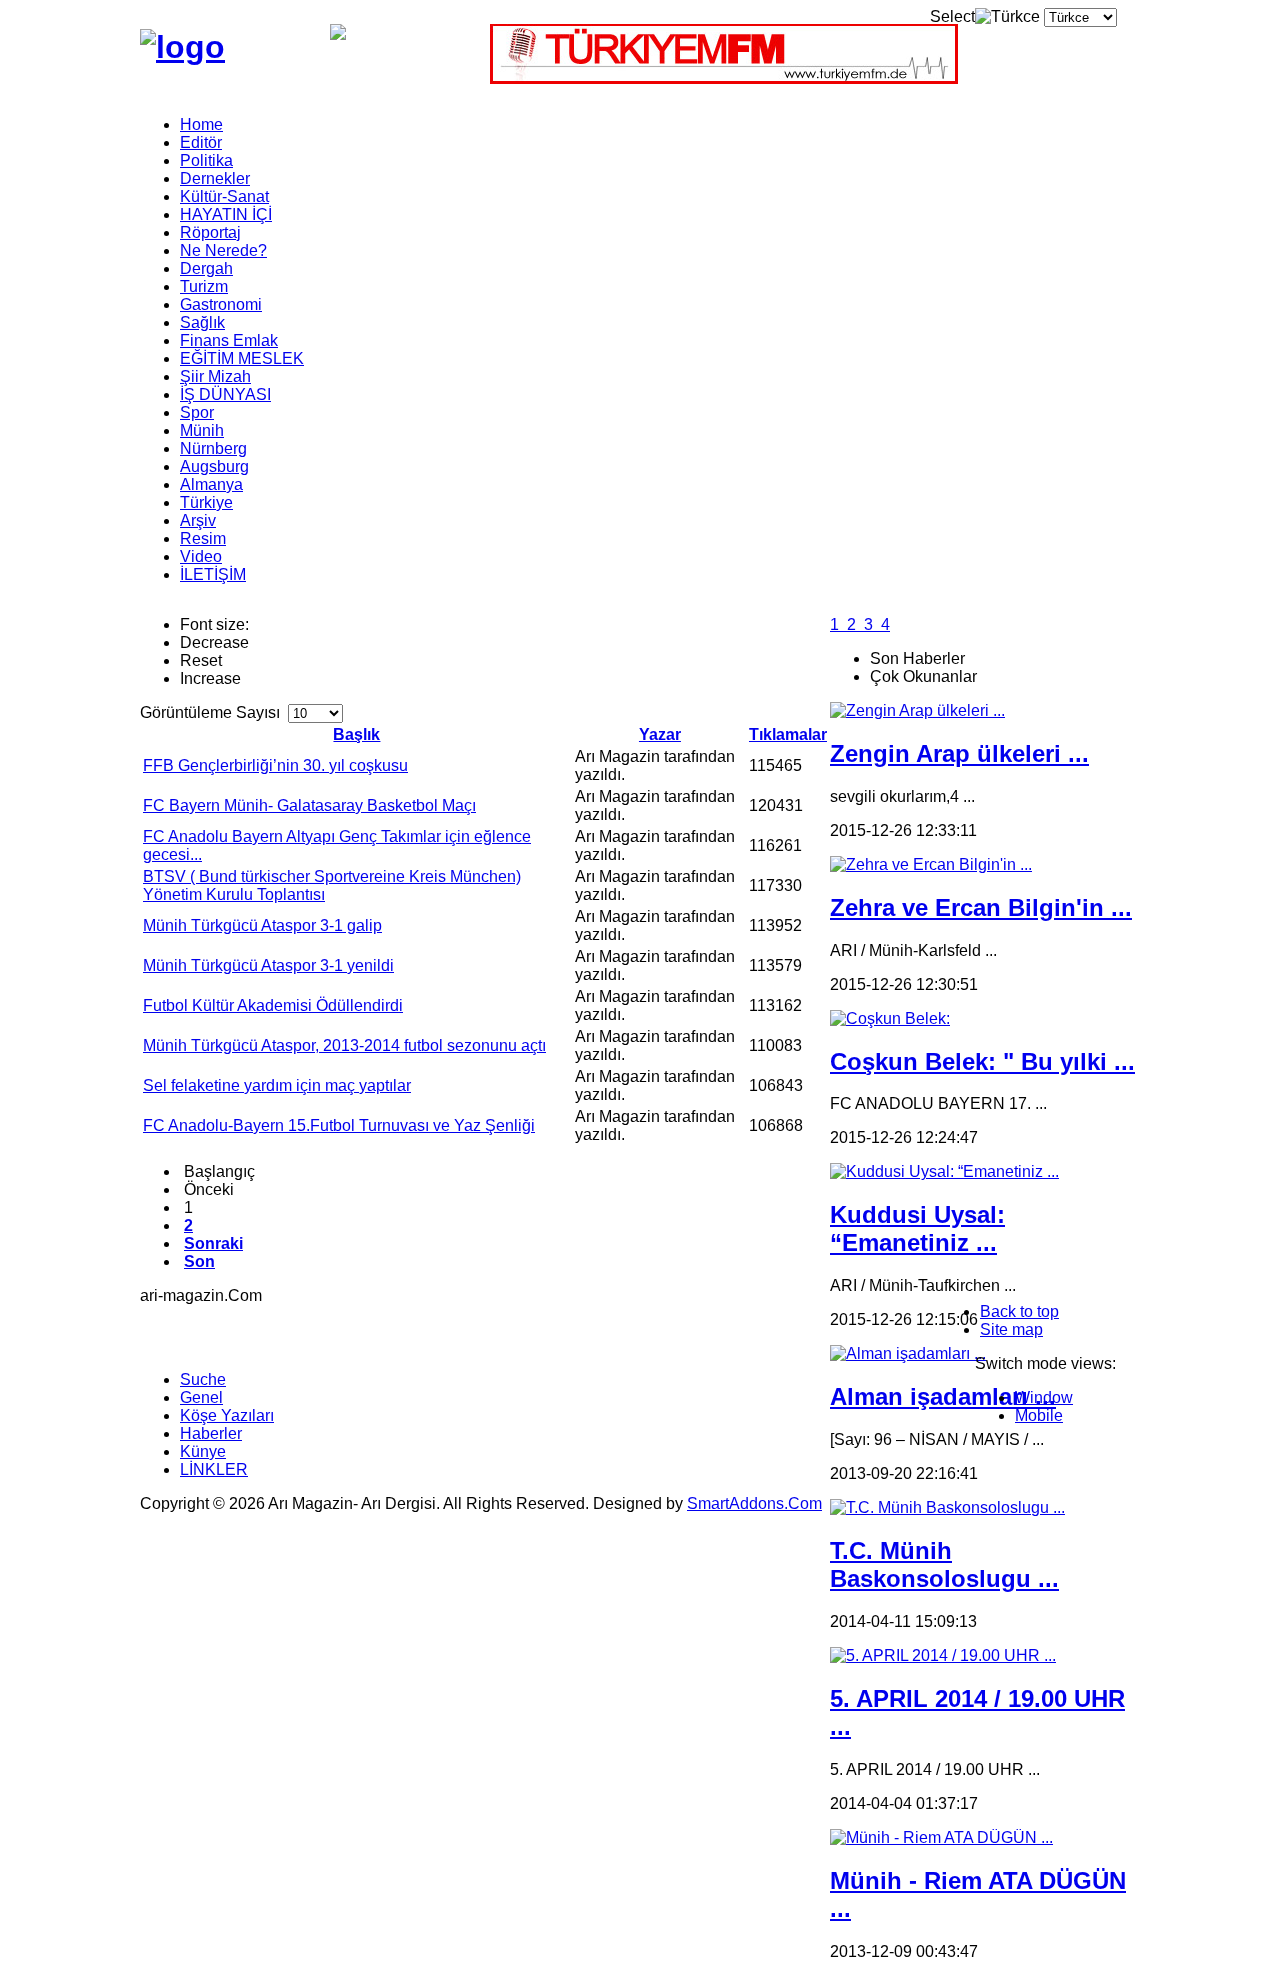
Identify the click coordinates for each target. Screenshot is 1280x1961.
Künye (203, 1451)
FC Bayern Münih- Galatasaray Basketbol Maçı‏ (309, 805)
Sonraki (213, 1243)
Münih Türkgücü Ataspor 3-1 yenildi (268, 965)
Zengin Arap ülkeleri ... (959, 753)
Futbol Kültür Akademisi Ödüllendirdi (273, 1005)
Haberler (211, 1433)
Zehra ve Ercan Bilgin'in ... (981, 907)
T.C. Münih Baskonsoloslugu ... (944, 1564)
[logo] (182, 47)
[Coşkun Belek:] (890, 1018)
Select (952, 16)
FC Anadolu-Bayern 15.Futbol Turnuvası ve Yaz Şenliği (339, 1125)
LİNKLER (214, 1469)
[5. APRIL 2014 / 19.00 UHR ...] (943, 1655)
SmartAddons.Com (754, 1503)
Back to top (1019, 1311)
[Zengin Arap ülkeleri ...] (917, 710)
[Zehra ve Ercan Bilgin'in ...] (931, 864)
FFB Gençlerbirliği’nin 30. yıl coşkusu (275, 765)
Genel (201, 1397)
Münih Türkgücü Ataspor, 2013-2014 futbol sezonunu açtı (344, 1045)
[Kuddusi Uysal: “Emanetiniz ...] (944, 1171)
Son (199, 1261)
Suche (203, 1379)
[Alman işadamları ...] (908, 1353)
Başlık (356, 734)
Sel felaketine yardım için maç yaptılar (277, 1085)
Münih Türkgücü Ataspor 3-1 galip (262, 925)
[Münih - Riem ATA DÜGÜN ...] (941, 1837)
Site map (1011, 1329)
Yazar (660, 734)
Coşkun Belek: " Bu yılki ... (982, 1061)
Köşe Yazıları (227, 1415)
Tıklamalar (788, 734)
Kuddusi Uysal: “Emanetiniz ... (917, 1228)
